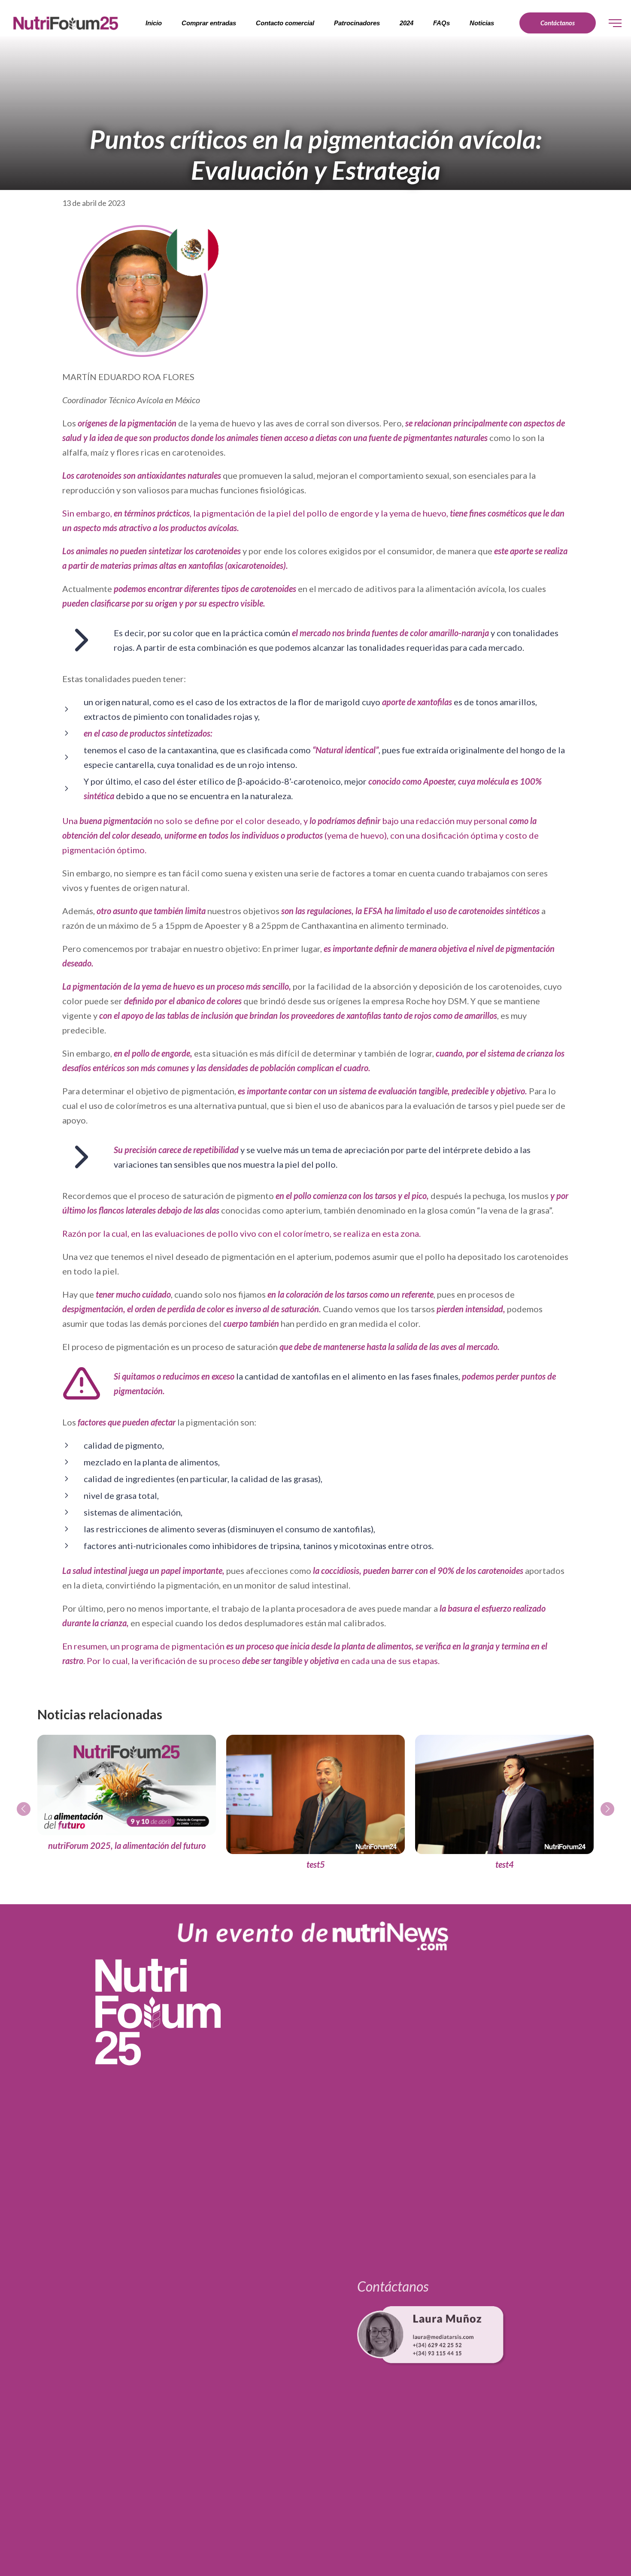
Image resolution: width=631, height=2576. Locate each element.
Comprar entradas (209, 23)
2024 (407, 23)
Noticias (482, 23)
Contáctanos (558, 23)
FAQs (441, 23)
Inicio (154, 23)
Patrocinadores (357, 23)
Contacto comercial (285, 23)
